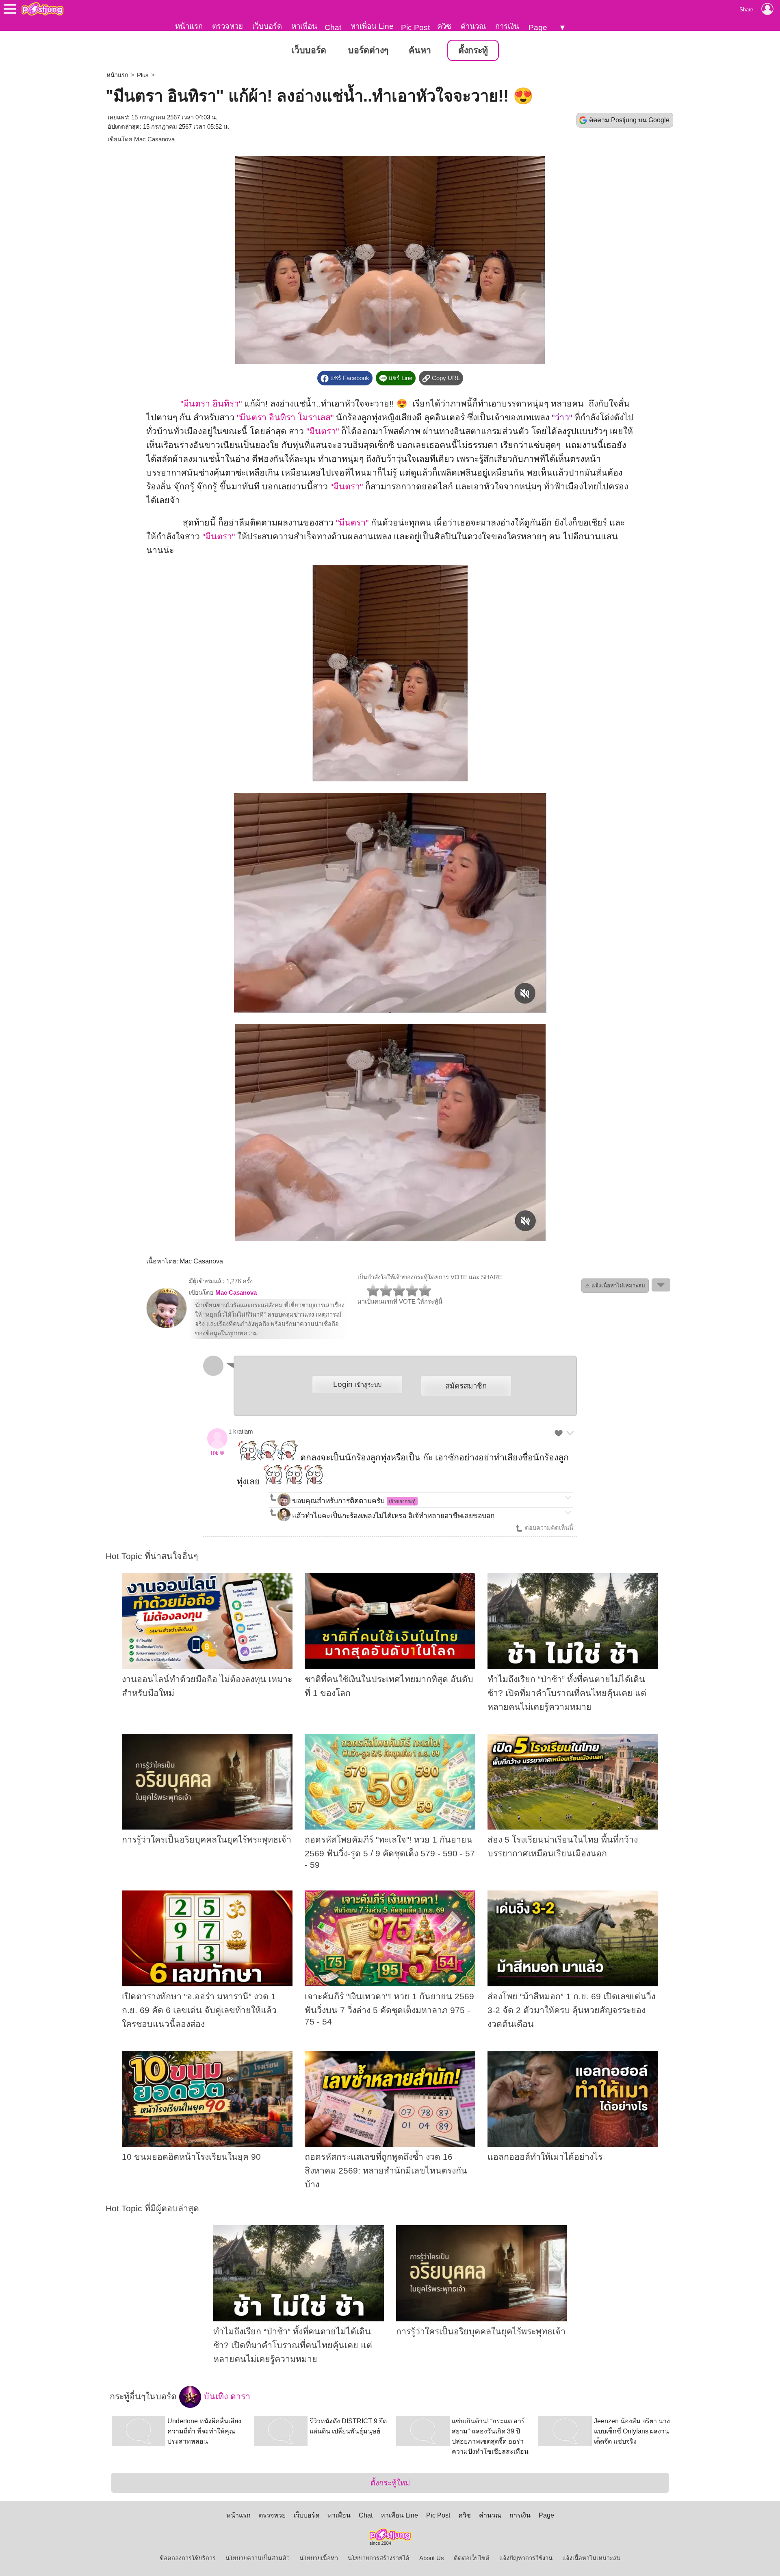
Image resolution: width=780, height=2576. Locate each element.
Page (538, 27)
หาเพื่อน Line (372, 26)
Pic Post (415, 27)
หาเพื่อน (304, 26)
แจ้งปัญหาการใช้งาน (526, 2558)
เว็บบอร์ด (267, 26)
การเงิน (507, 26)
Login (357, 1384)
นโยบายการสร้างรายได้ (379, 2558)
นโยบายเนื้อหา (319, 2558)
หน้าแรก (189, 26)
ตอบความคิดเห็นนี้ (548, 1528)
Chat (333, 27)
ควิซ (444, 26)
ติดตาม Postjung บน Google (629, 120)
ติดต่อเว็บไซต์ (472, 2558)
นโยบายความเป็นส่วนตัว (258, 2558)
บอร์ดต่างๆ (368, 50)
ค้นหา (420, 50)
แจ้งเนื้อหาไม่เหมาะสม (591, 2558)
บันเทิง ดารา (226, 2396)
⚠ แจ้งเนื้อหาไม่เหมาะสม (615, 1286)
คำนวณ (473, 26)
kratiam (243, 1432)
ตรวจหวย (227, 26)
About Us (432, 2558)
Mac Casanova (154, 139)
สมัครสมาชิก (466, 1386)
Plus (143, 75)
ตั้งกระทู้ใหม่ (390, 2483)
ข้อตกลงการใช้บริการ (188, 2558)
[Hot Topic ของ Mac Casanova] (167, 1326)
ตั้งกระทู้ (473, 50)
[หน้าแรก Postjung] (42, 9)
